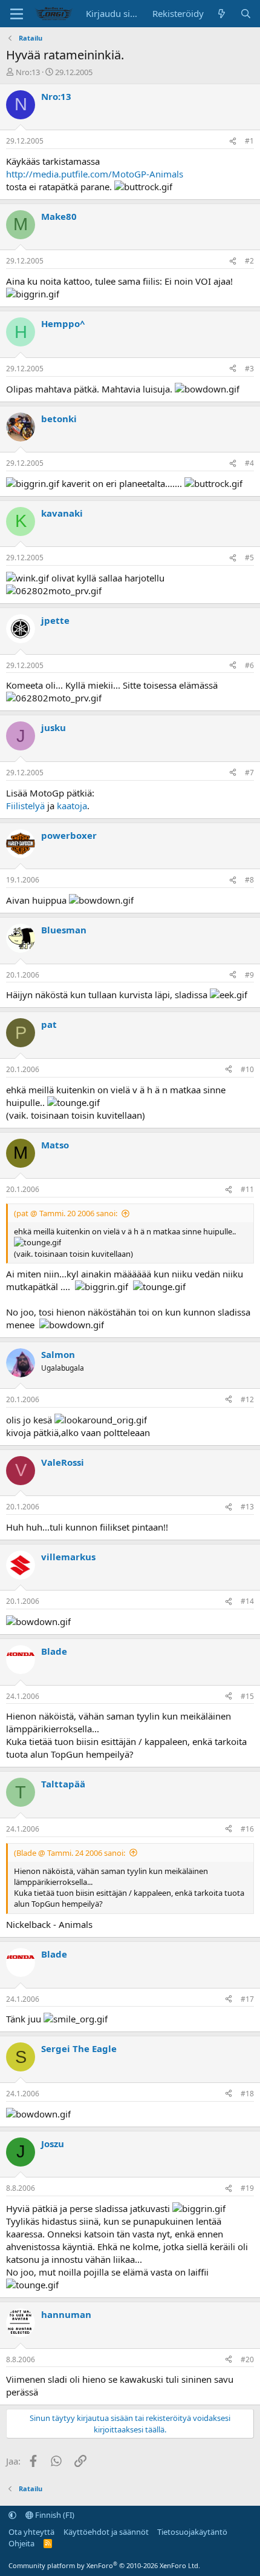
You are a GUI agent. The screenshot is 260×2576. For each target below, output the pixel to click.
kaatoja (72, 806)
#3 (249, 369)
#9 (249, 975)
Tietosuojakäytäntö (192, 2532)
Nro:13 (28, 72)
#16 (247, 1829)
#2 (249, 261)
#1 (249, 141)
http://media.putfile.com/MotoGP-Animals (95, 174)
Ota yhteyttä (31, 2532)
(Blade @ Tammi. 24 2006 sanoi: (70, 1853)
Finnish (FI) (54, 2515)
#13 (247, 1507)
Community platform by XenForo (104, 2565)
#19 (247, 2188)
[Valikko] (17, 14)
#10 (247, 1069)
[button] (12, 2515)
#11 (247, 1189)
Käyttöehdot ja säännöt (106, 2532)
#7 (249, 773)
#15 (247, 1696)
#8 (249, 880)
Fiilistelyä (25, 806)
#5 (249, 558)
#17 (247, 1999)
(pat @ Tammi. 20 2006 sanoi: (66, 1213)
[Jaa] (233, 141)
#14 (247, 1601)
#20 (247, 2359)
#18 (247, 2094)
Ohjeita (21, 2543)
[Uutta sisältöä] (222, 14)
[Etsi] (246, 14)
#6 (249, 665)
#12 (247, 1399)
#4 (249, 463)
